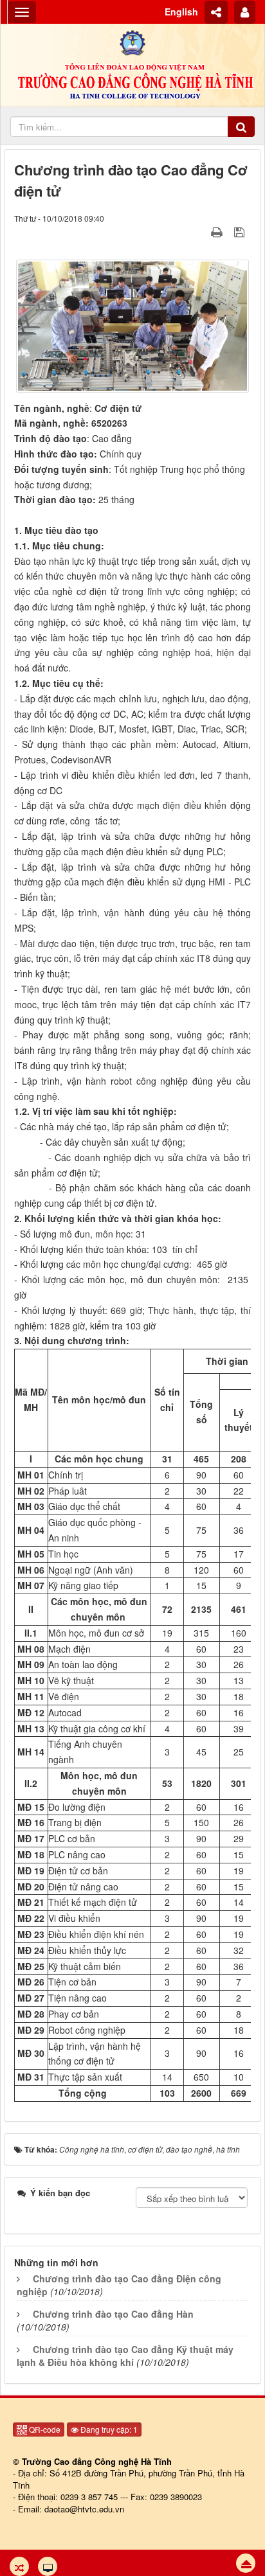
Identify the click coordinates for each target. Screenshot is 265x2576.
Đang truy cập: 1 (108, 2429)
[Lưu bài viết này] (241, 231)
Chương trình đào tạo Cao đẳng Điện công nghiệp (119, 2285)
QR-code (44, 2429)
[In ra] (218, 231)
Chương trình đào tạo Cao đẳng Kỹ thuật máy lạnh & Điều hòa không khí (125, 2356)
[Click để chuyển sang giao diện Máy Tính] (48, 2566)
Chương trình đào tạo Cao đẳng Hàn (113, 2314)
